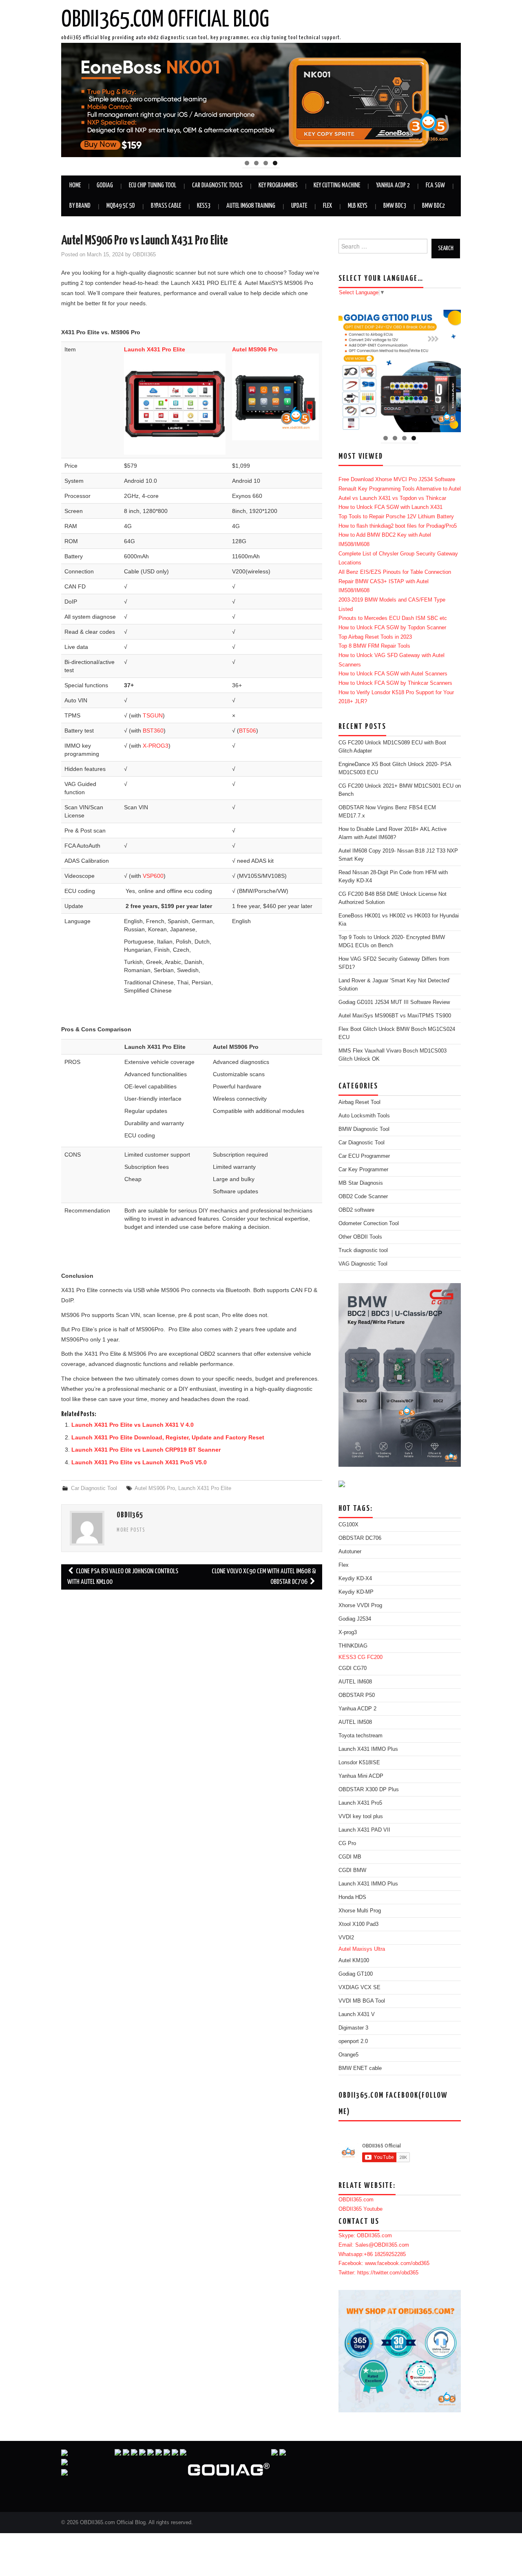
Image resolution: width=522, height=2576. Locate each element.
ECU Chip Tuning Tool (153, 185)
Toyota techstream (361, 1736)
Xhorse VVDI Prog (360, 1606)
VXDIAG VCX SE (359, 1988)
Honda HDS (352, 1897)
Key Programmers (278, 185)
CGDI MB (350, 1857)
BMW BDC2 (434, 206)
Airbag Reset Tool (359, 1102)
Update (299, 206)
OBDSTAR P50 (357, 1695)
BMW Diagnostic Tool (364, 1129)
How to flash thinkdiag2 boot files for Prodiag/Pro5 (398, 526)
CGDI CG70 (353, 1668)
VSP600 (153, 876)
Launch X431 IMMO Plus (368, 1749)
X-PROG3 (156, 746)
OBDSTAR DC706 (360, 1538)
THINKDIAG (353, 1646)
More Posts (131, 1530)
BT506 (248, 731)
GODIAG (105, 185)
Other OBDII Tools (360, 1237)
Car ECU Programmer (364, 1156)
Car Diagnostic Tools (217, 185)
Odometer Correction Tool (369, 1224)
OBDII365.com (356, 2200)
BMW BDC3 (395, 206)
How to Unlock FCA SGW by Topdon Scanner (392, 628)
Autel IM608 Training (251, 206)
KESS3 (204, 206)
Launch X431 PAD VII (364, 1830)
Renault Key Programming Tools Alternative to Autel (400, 489)
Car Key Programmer (363, 1170)
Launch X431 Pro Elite (155, 349)
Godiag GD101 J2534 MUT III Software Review (394, 1002)
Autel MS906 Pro (155, 1488)
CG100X (348, 1525)
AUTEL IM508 (355, 1722)
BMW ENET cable (360, 2068)
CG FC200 (370, 1657)
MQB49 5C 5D (121, 206)
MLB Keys (358, 206)
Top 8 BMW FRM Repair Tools (374, 646)
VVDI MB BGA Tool (362, 2001)
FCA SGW (435, 185)
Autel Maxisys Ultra (362, 1949)
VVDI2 (346, 1938)
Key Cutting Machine (337, 185)
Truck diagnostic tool (363, 1250)
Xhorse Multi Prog (360, 1911)
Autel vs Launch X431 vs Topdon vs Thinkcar (392, 498)
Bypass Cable (166, 206)
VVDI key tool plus (361, 1817)
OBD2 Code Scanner (363, 1197)
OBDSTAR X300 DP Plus (369, 1790)
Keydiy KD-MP (356, 1592)
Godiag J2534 (355, 1619)
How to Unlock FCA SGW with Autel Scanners (393, 674)
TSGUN (153, 715)
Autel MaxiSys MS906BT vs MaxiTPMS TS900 (395, 1016)
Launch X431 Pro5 (360, 1803)
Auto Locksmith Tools (364, 1116)
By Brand (80, 206)
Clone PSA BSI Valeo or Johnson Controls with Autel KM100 (123, 1577)
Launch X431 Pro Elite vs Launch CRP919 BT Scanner (146, 1450)
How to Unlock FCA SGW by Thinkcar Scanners (395, 683)
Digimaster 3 (353, 2028)
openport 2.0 (353, 2041)
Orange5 (348, 2055)
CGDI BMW (352, 1870)
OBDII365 (144, 255)
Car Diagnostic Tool (94, 1488)
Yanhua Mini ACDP (361, 1776)
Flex (327, 206)
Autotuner (350, 1552)
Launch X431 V (357, 2014)
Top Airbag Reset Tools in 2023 (375, 637)
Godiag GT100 (356, 1974)
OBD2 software (356, 1210)
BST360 (153, 731)
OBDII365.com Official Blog (165, 20)
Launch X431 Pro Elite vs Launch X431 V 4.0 (133, 1425)
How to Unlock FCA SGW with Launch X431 (390, 507)
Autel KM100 (354, 1961)
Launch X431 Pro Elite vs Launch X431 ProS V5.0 (139, 1462)
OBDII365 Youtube (361, 2209)
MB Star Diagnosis (361, 1183)
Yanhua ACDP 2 (393, 185)
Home (75, 185)
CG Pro (347, 1843)
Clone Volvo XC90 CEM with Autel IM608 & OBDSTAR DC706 (264, 1577)
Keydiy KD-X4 (355, 1579)
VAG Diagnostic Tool (363, 1264)
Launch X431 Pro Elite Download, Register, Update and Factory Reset (168, 1437)
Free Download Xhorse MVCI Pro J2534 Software (397, 480)
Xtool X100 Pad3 (358, 1924)
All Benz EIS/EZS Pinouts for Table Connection (395, 572)
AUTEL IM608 (355, 1682)
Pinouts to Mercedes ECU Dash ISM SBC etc (393, 618)
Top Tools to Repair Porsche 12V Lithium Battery (396, 517)
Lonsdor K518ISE (359, 1763)
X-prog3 (348, 1632)
